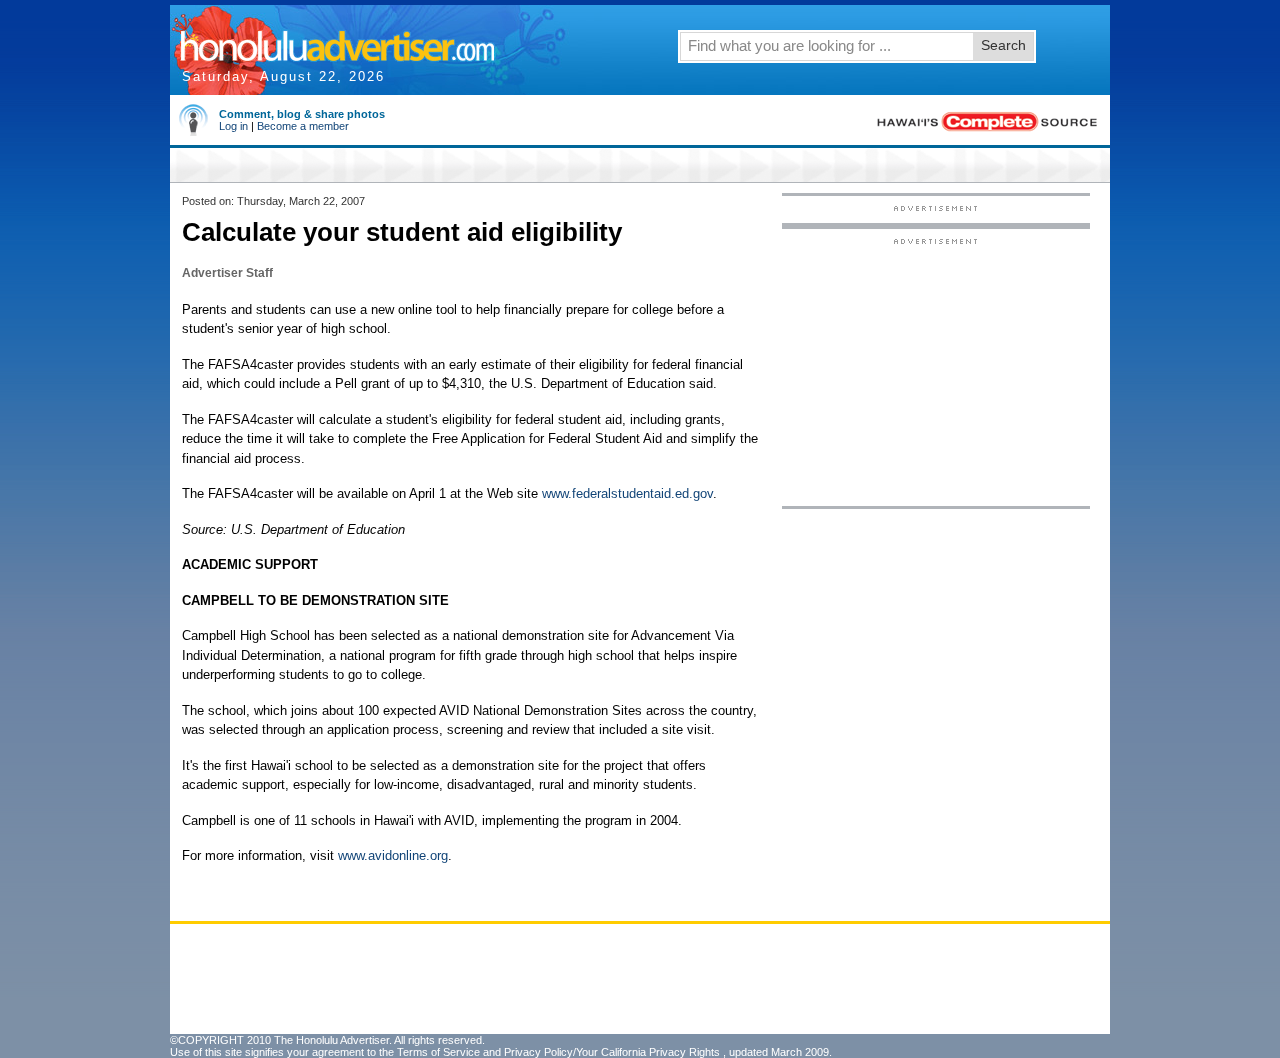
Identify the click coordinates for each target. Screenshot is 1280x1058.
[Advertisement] (936, 371)
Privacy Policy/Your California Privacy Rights (612, 1052)
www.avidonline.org (393, 855)
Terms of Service (438, 1052)
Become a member (303, 126)
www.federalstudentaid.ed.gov (627, 493)
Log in (233, 126)
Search (1003, 45)
